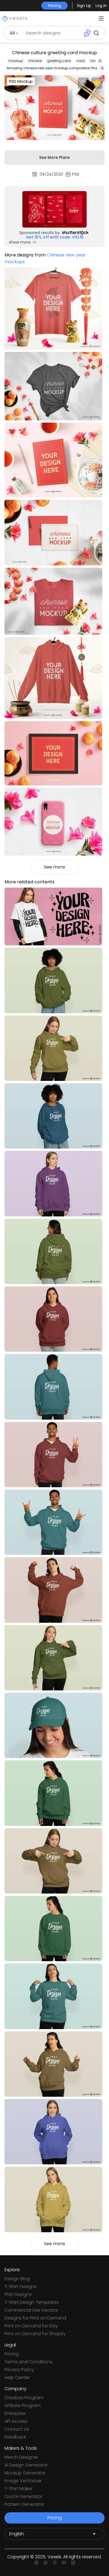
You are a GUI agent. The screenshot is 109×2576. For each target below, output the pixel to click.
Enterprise (15, 2413)
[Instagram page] (36, 2563)
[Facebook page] (45, 2563)
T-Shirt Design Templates (32, 2302)
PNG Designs (18, 2294)
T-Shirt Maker (18, 2489)
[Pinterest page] (55, 2563)
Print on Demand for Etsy (31, 2326)
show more (20, 242)
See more (54, 867)
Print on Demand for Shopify (35, 2334)
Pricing (12, 2354)
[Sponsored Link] (54, 209)
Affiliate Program (22, 2406)
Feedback (15, 2437)
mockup (16, 61)
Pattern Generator (24, 2504)
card (80, 61)
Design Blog (17, 2279)
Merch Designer (21, 2457)
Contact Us (17, 2429)
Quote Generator (23, 2496)
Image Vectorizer (23, 2481)
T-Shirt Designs (21, 2287)
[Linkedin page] (73, 2563)
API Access (16, 2421)
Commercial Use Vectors (31, 2310)
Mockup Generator (25, 2473)
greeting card (59, 61)
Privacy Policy (19, 2370)
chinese (35, 61)
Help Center (17, 2377)
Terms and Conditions (29, 2362)
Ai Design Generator (26, 2465)
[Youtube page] (64, 2563)
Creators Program (24, 2398)
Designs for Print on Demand (35, 2318)
